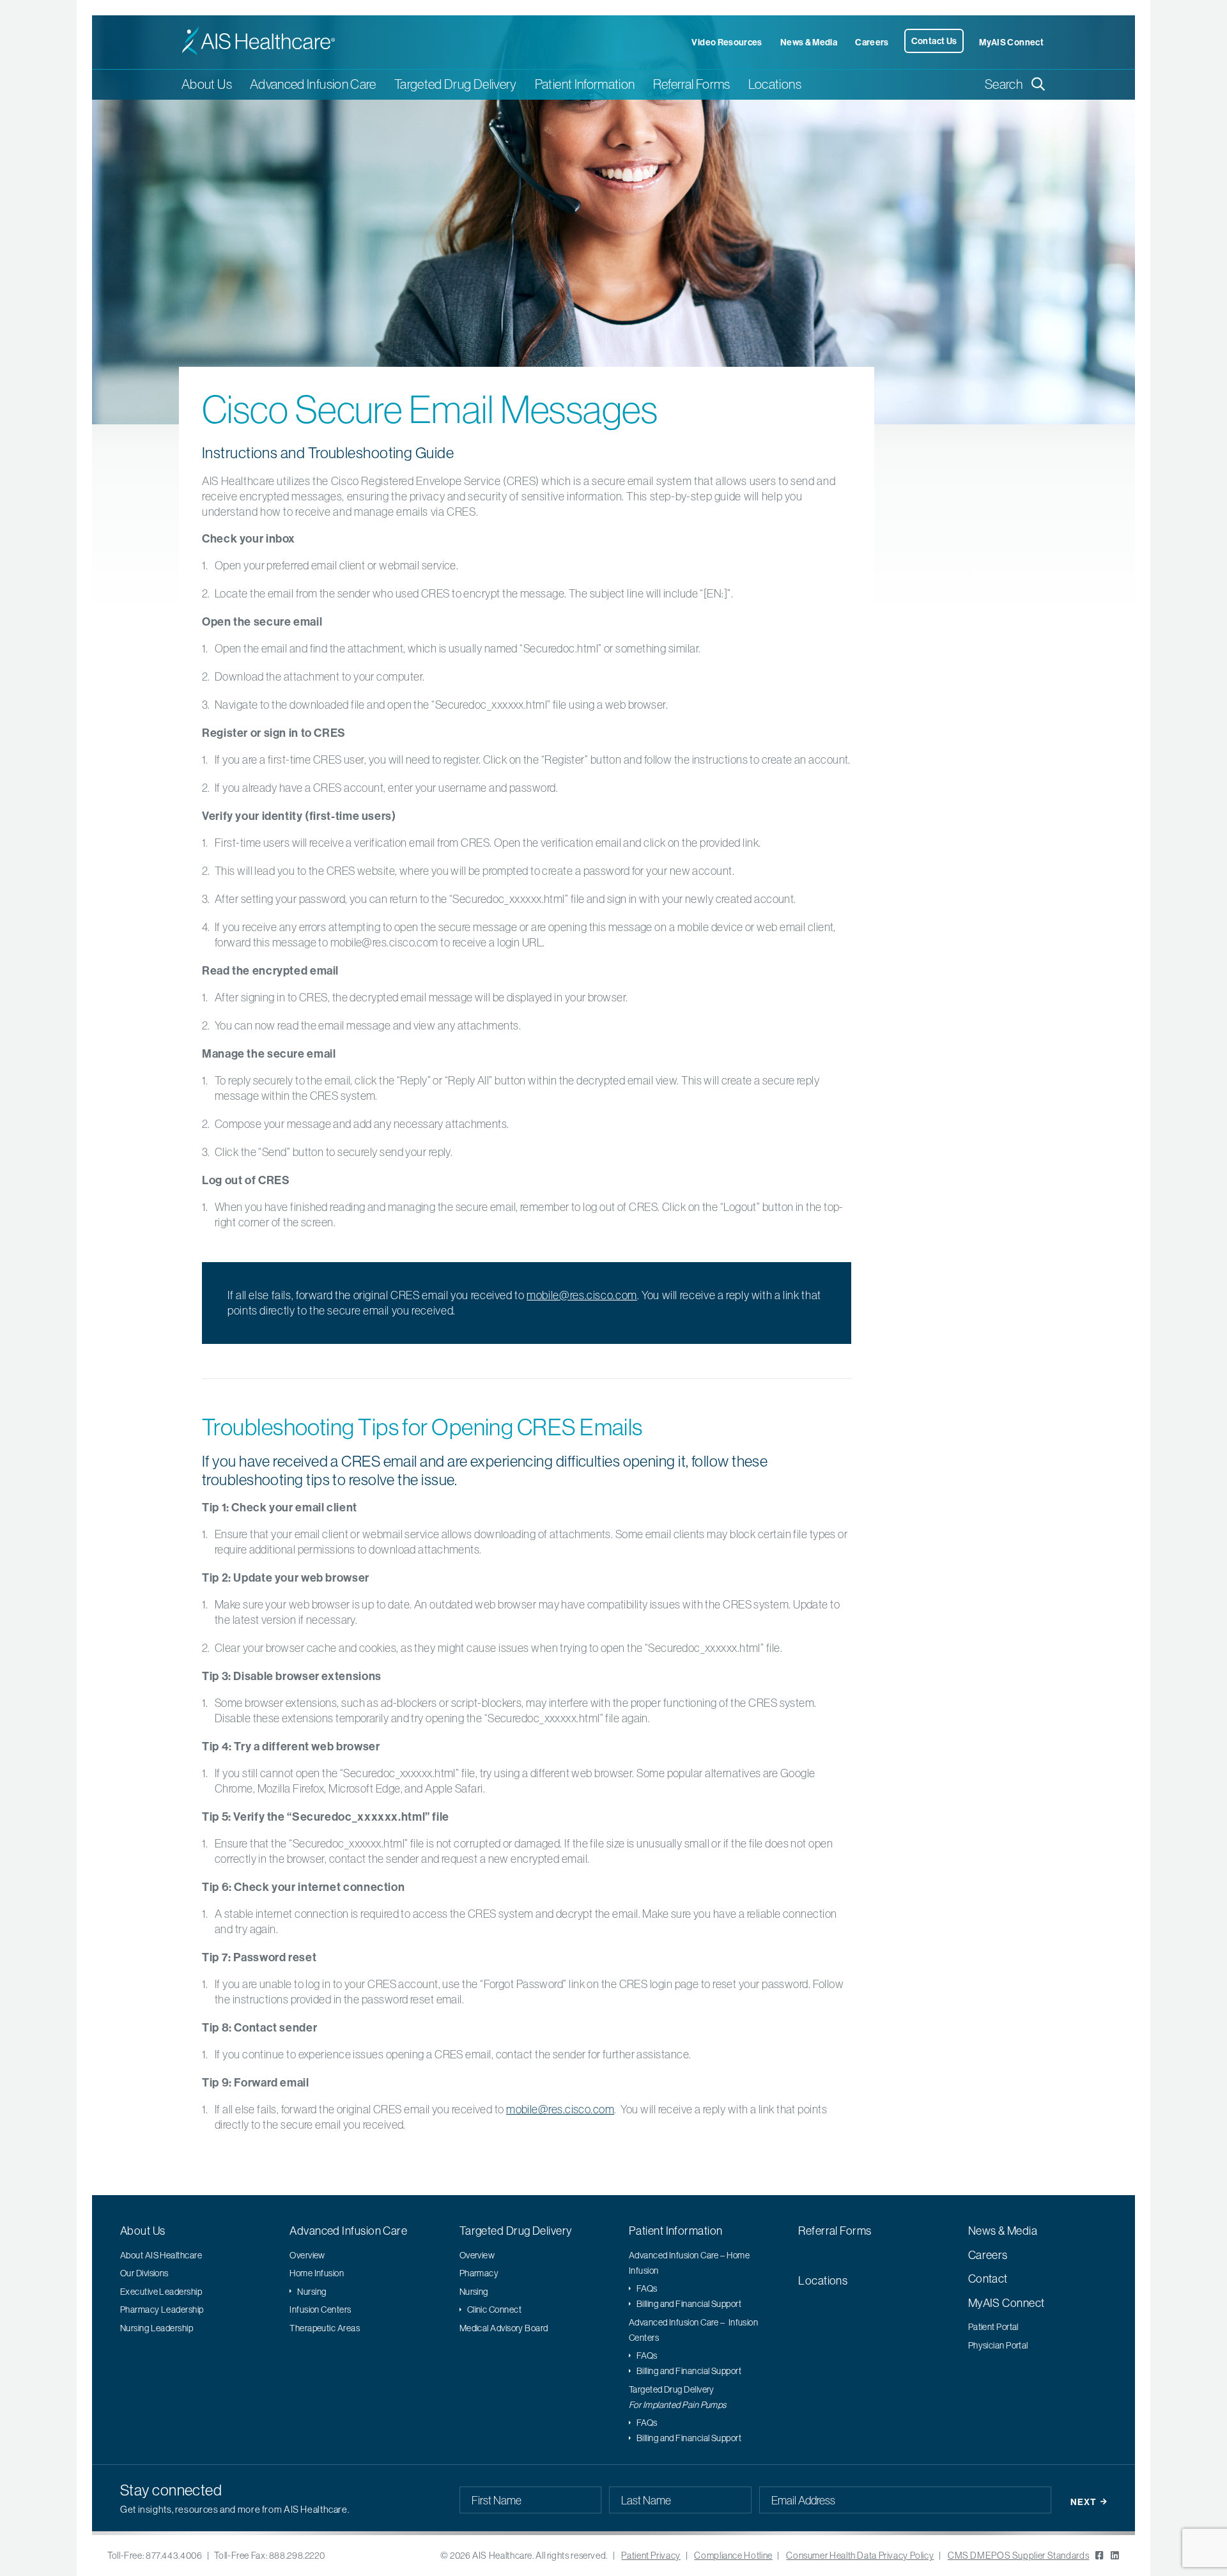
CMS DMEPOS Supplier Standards (1018, 2556)
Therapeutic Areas (325, 2328)
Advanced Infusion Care (348, 2231)
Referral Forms (692, 84)
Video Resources (727, 42)
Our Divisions (144, 2273)
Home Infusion (317, 2273)
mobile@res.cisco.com (582, 1295)
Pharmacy (479, 2273)
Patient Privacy (651, 2556)
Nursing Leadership (157, 2328)
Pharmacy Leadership (162, 2310)
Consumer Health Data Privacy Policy (860, 2556)
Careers (872, 42)
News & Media (809, 42)
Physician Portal (998, 2345)
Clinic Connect (494, 2310)
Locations (775, 84)
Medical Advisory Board (504, 2328)
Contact (988, 2279)
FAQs (647, 2288)
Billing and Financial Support (689, 2304)
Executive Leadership (161, 2292)
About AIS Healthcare (161, 2255)
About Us (143, 2231)
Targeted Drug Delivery (516, 2231)
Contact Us (934, 41)
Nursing (312, 2292)
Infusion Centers (320, 2310)
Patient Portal (993, 2327)
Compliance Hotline (733, 2556)
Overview (307, 2255)
